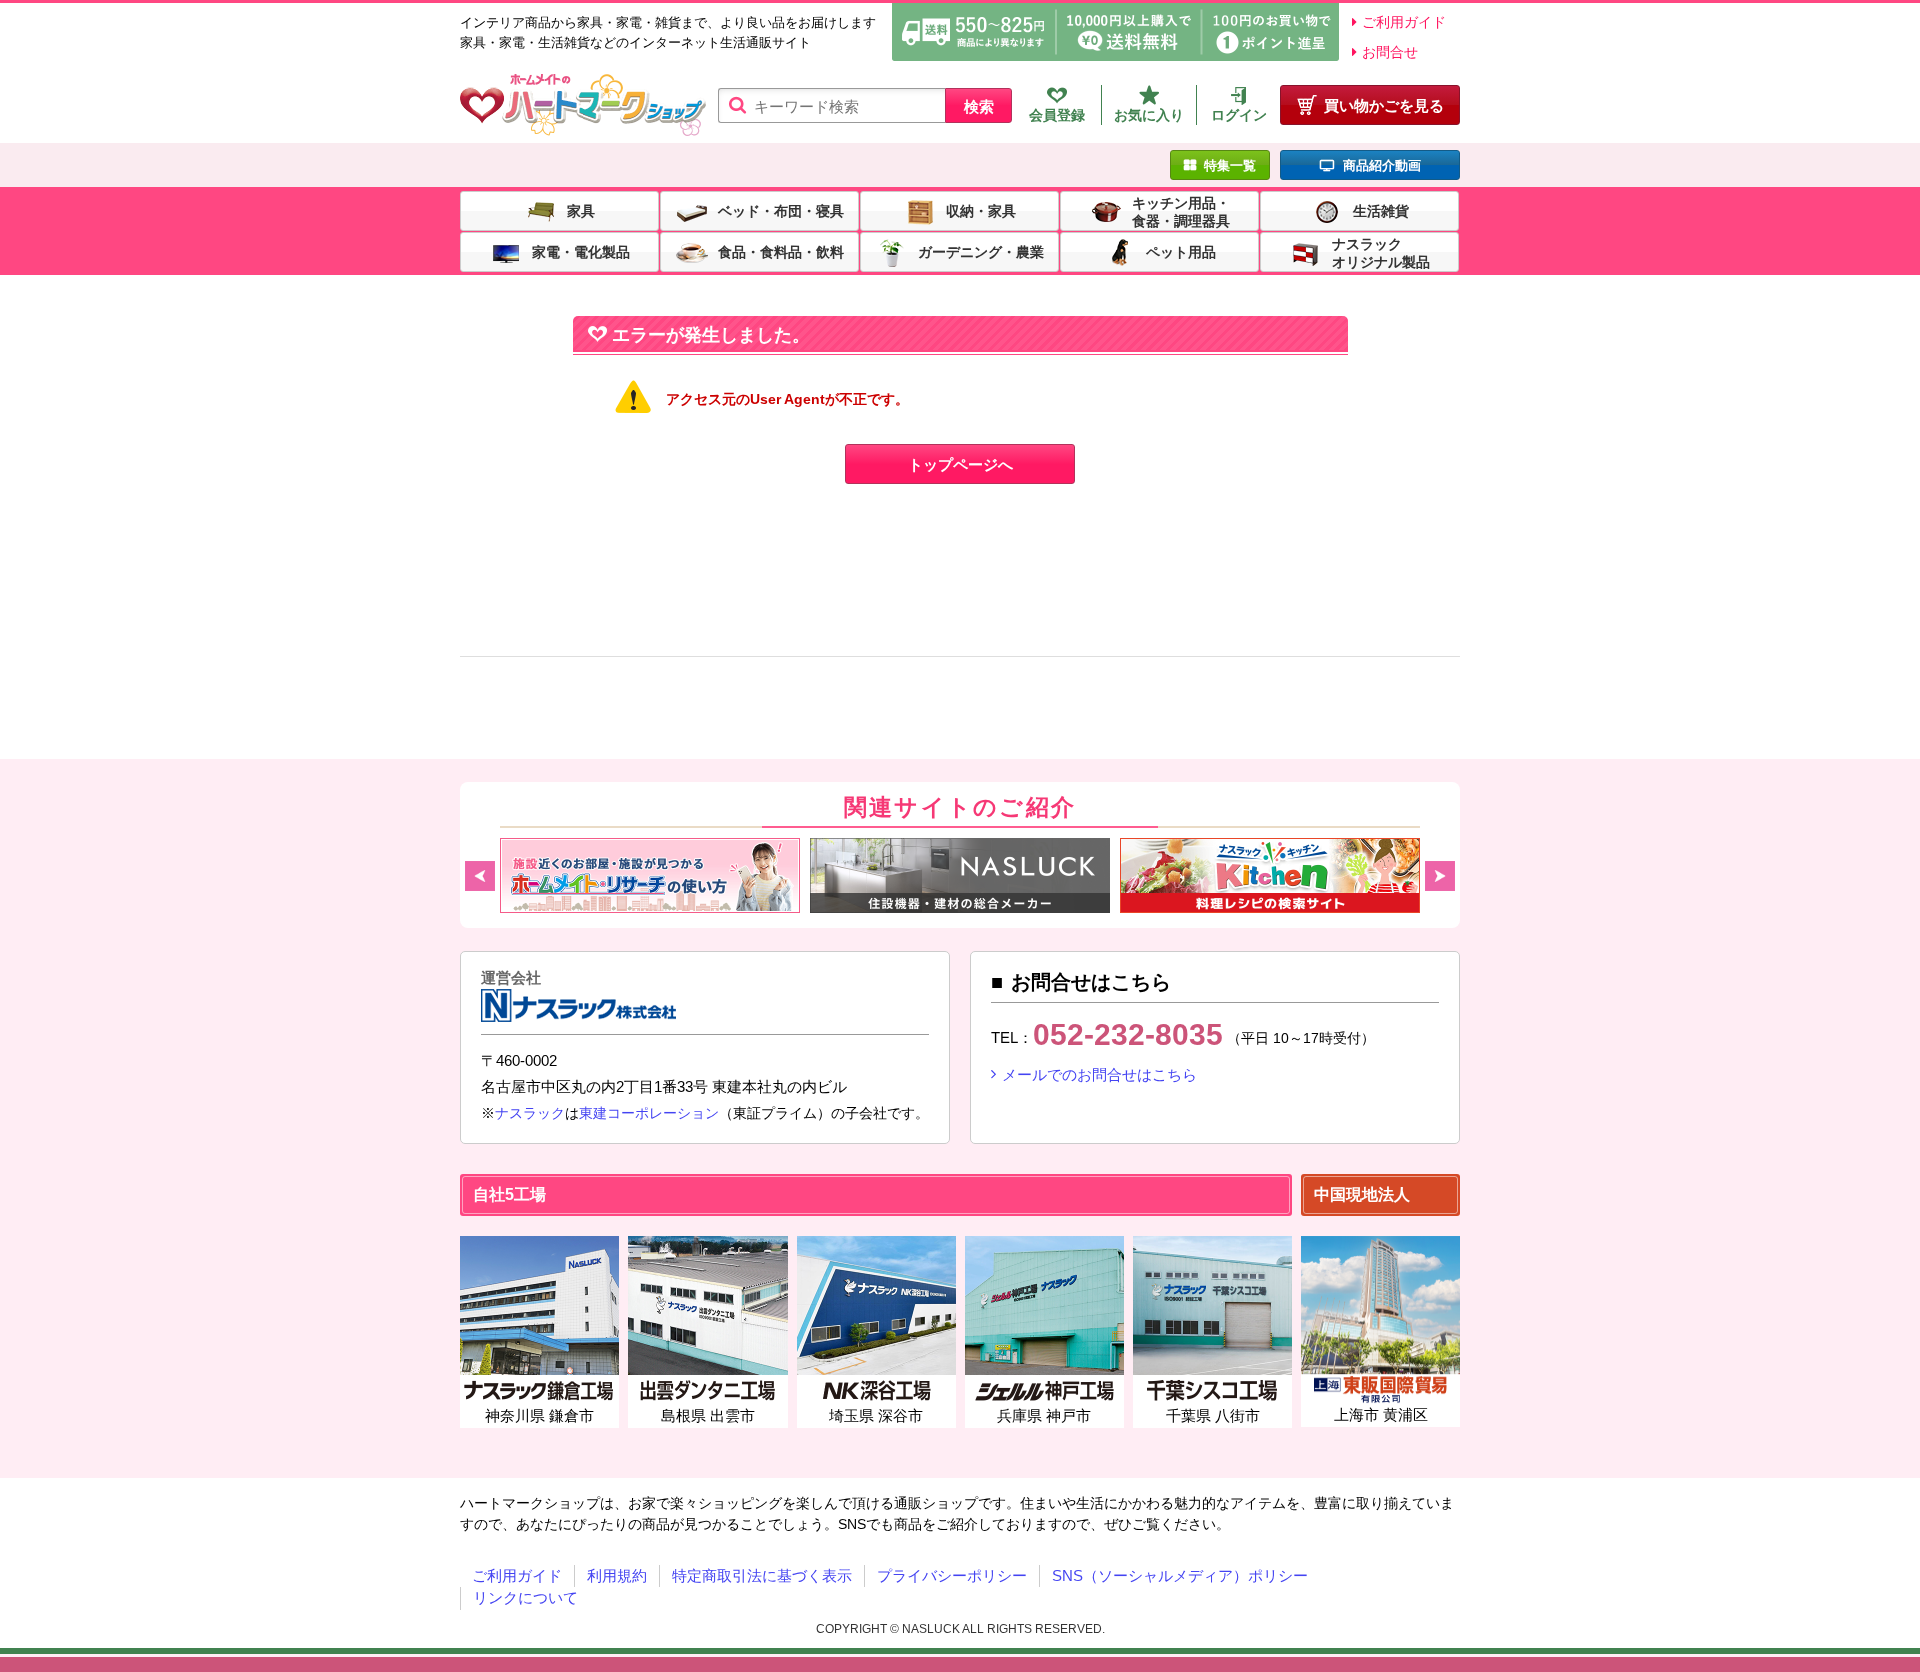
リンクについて (525, 1597)
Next (1440, 876)
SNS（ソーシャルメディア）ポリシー (1180, 1575)
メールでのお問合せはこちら (1099, 1074)
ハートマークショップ (583, 105)
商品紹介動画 (1382, 165)
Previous (480, 876)
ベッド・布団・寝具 (781, 210)
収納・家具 (981, 210)
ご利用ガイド (1404, 22)
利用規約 (617, 1575)
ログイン (1239, 115)
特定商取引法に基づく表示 (762, 1575)
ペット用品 (1181, 251)
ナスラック (530, 1113)
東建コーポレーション (649, 1113)
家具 (581, 210)
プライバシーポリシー (952, 1575)
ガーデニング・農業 (981, 251)
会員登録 (1057, 115)
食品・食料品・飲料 (781, 251)
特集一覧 (1230, 165)
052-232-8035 (1128, 1034)
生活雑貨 (1381, 210)
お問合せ (1390, 52)
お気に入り (1149, 115)
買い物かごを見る (1384, 105)
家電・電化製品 (581, 251)
